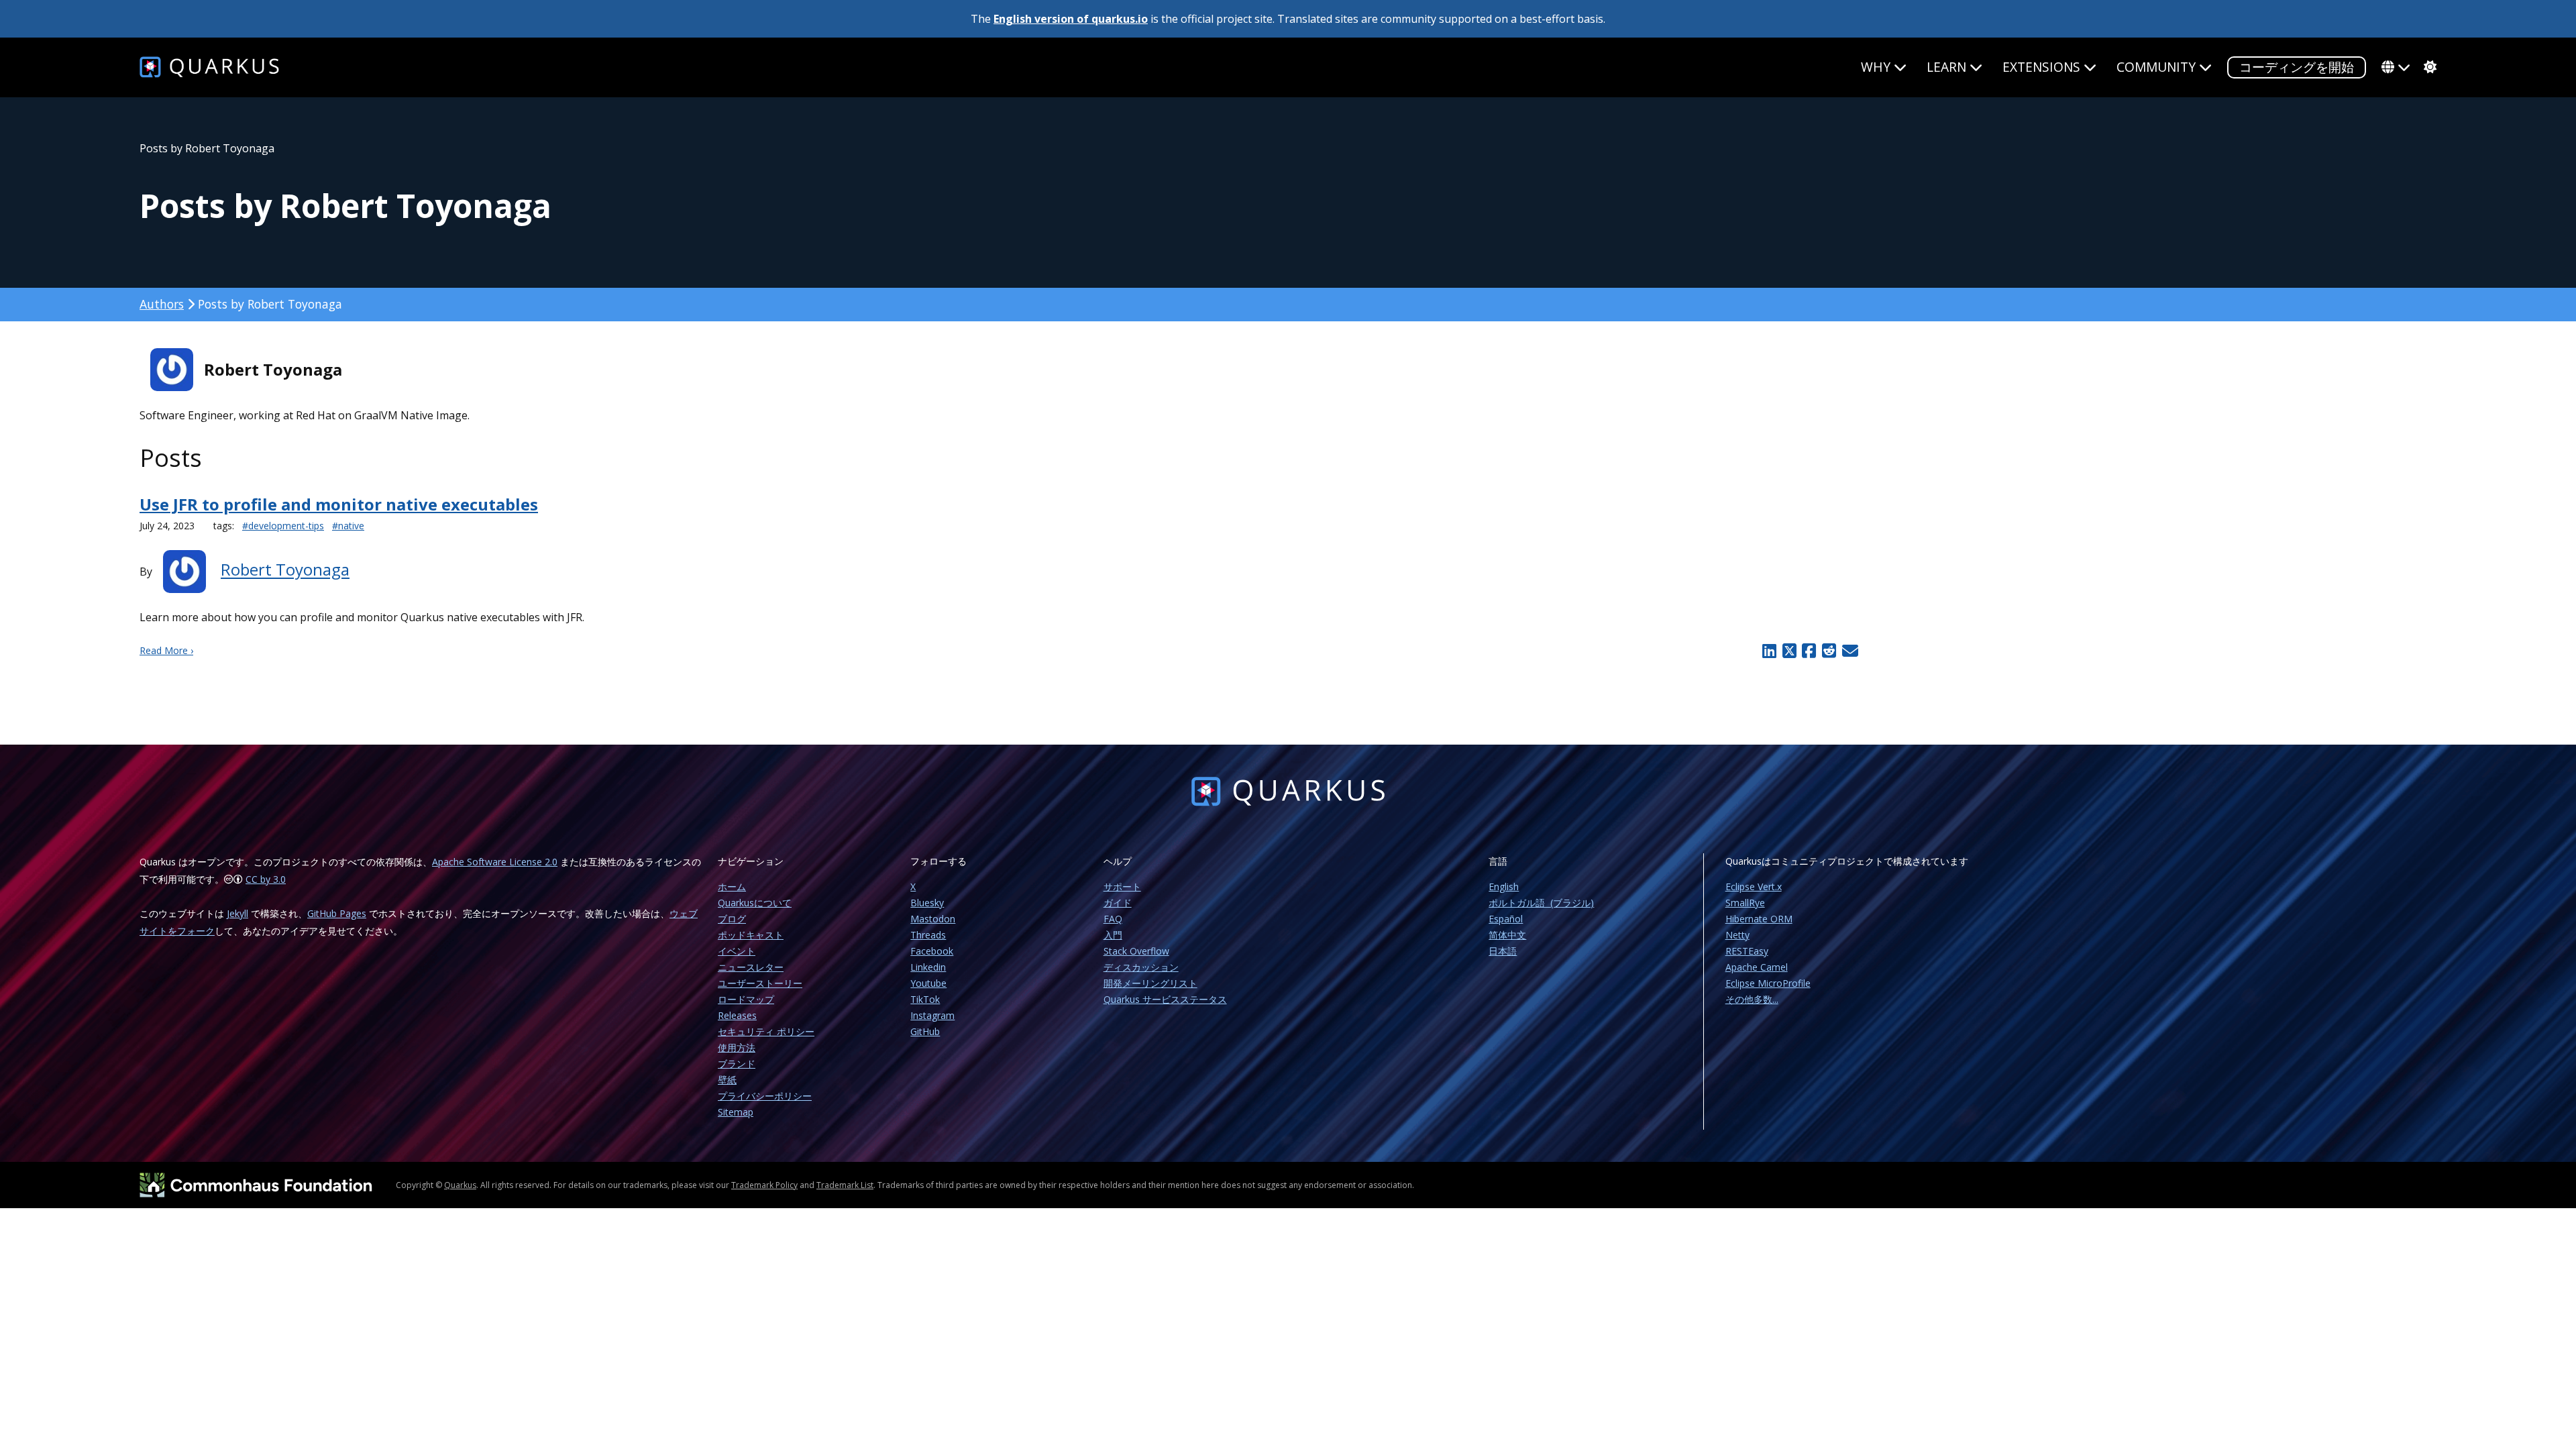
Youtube (928, 983)
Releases (737, 1015)
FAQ (1113, 919)
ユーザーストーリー (760, 983)
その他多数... (1752, 999)
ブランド (737, 1064)
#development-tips (283, 526)
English (1504, 887)
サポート (1122, 887)
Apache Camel (1757, 967)
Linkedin (928, 967)
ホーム (732, 887)
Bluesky (927, 903)
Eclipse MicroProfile (1768, 983)
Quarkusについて (755, 903)
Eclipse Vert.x (1754, 887)
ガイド (1118, 903)
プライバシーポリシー (765, 1096)
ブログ (732, 919)
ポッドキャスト (751, 935)
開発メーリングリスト (1150, 983)
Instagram (932, 1015)
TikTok (925, 999)
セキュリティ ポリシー (766, 1031)
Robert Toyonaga (285, 570)
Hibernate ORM (1759, 919)
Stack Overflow (1136, 951)
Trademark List (845, 1185)
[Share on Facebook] (1809, 651)
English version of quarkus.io (1071, 19)
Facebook (932, 951)
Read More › (166, 650)
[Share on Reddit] (1829, 651)
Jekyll (237, 913)
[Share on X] (1789, 651)
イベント (737, 951)
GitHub (925, 1031)
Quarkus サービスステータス (1165, 999)
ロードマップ (746, 999)
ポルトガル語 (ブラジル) (1541, 903)
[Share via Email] (1848, 651)
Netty (1737, 935)
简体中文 (1507, 935)
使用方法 (737, 1048)
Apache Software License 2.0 (495, 862)
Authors (162, 304)
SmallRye (1745, 903)
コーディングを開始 (2297, 67)
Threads (928, 935)
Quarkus (460, 1185)
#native (348, 526)
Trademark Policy (764, 1185)
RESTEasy (1747, 951)
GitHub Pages (337, 913)
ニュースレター (751, 967)
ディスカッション (1141, 967)
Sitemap (736, 1112)
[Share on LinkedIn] (1769, 651)
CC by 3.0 (266, 879)
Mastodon (933, 919)
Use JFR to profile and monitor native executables (339, 504)
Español (1506, 919)
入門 (1113, 935)
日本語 (1503, 951)
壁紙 (727, 1080)
